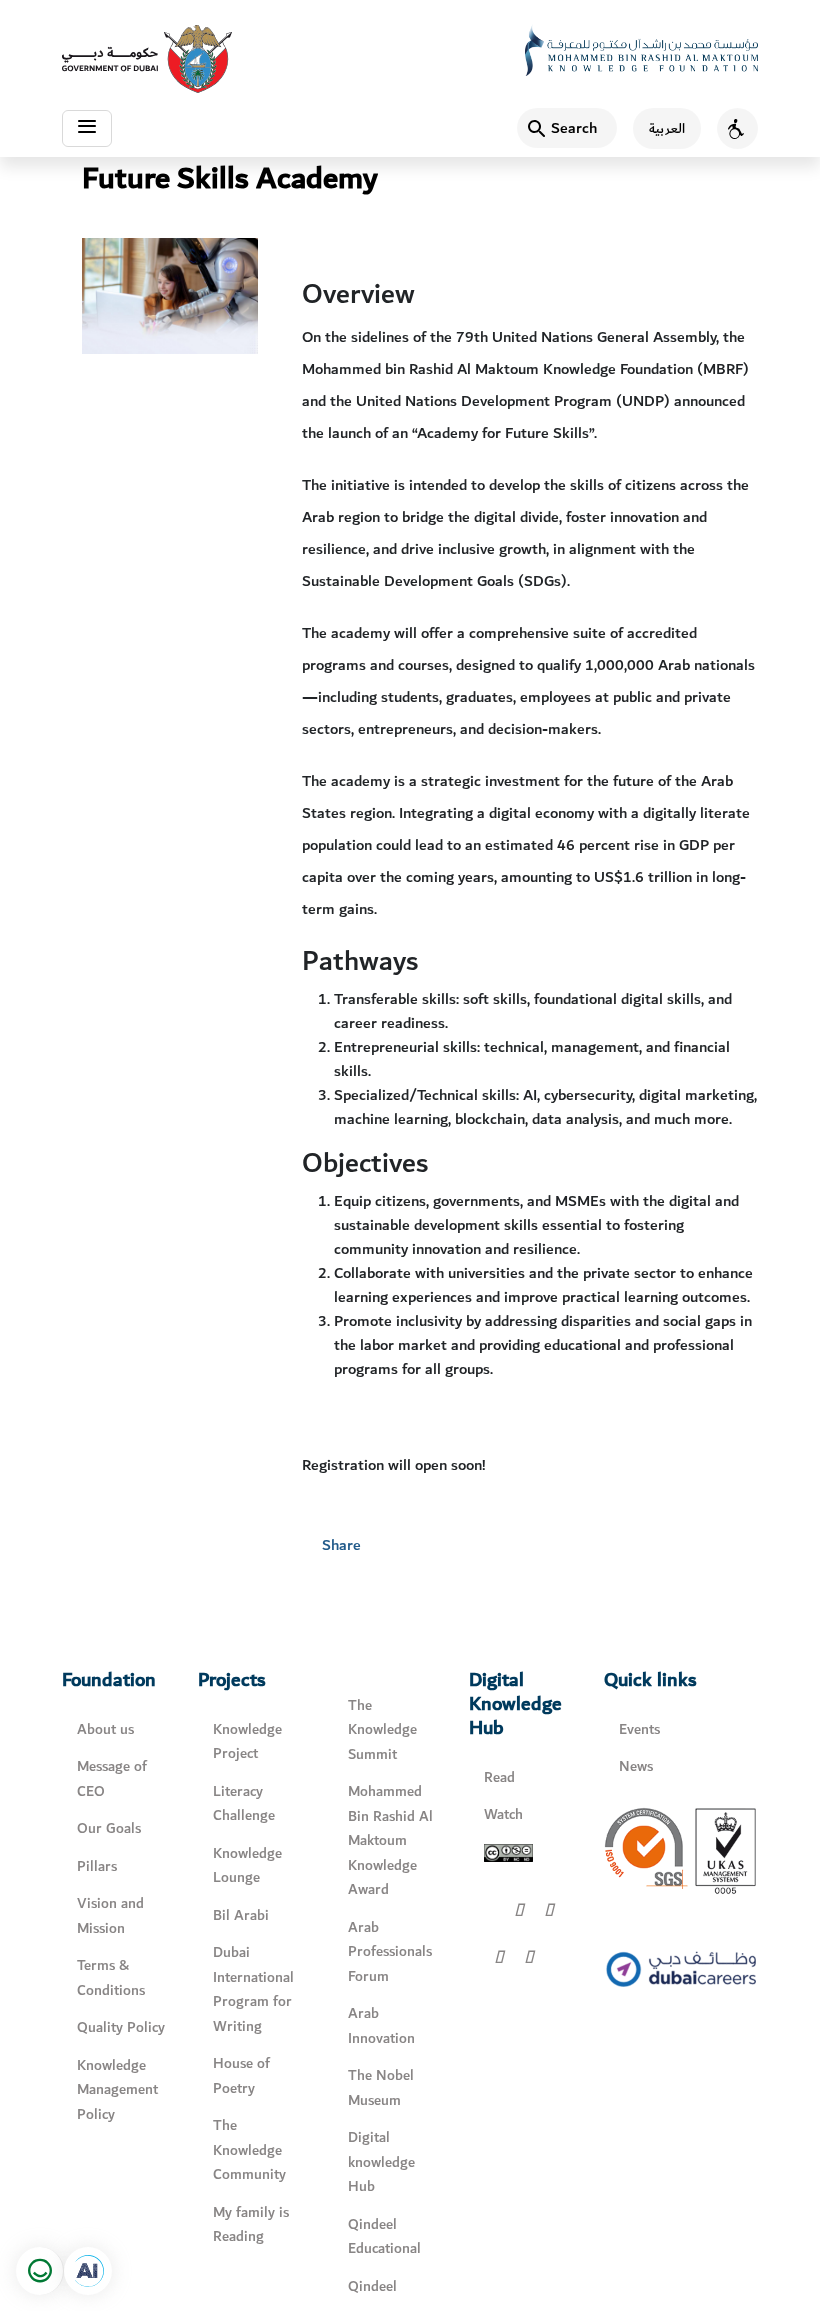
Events (639, 1729)
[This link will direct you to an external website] (147, 59)
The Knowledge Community (249, 2150)
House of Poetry (241, 2076)
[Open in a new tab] (88, 2271)
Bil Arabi (241, 1915)
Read (499, 1777)
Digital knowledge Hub (381, 2162)
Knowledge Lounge (247, 1866)
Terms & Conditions (111, 1978)
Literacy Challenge (244, 1804)
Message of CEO (112, 1779)
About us (105, 1729)
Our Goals (109, 1828)
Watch (503, 1814)
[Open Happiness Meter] (40, 2271)
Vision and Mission (110, 1916)
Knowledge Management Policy (117, 2090)
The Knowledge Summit (382, 1730)
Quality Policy (121, 2027)
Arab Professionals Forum (390, 1952)
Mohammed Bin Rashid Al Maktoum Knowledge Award (390, 1840)
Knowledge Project (247, 1742)
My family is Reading (251, 2225)
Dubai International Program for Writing (253, 1989)
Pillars (97, 1866)
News (636, 1766)
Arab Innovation (381, 2026)
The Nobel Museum (381, 2088)
